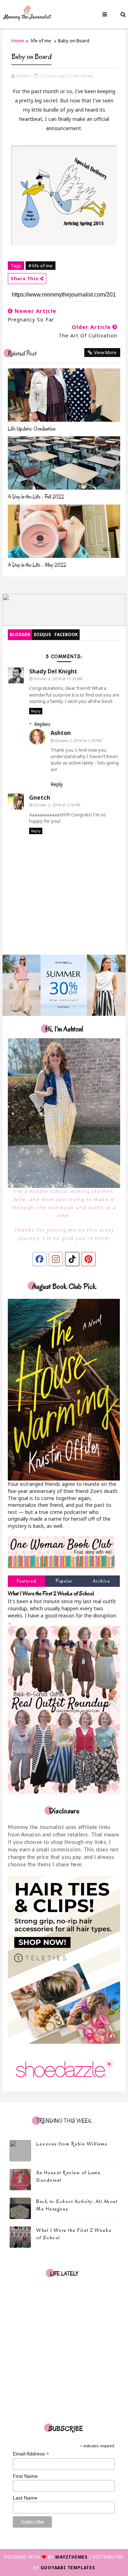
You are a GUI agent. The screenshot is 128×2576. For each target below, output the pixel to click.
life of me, (84, 76)
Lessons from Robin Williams (72, 2144)
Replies (42, 724)
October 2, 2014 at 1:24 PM (78, 740)
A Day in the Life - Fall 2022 (36, 497)
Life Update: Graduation (32, 429)
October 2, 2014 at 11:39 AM (58, 679)
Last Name (25, 2498)
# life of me (41, 266)
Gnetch (40, 798)
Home (18, 41)
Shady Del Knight (53, 671)
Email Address (31, 2454)
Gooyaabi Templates (68, 2568)
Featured (27, 1581)
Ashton (61, 733)
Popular (64, 1581)
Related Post (22, 354)
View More (105, 352)
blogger (20, 634)
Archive (102, 1581)
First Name (25, 2476)
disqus (42, 634)
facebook (66, 634)
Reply (36, 711)
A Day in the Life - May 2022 (37, 565)
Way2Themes (71, 2557)
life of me (41, 41)
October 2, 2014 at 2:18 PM (57, 805)
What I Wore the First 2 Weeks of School (51, 1593)
